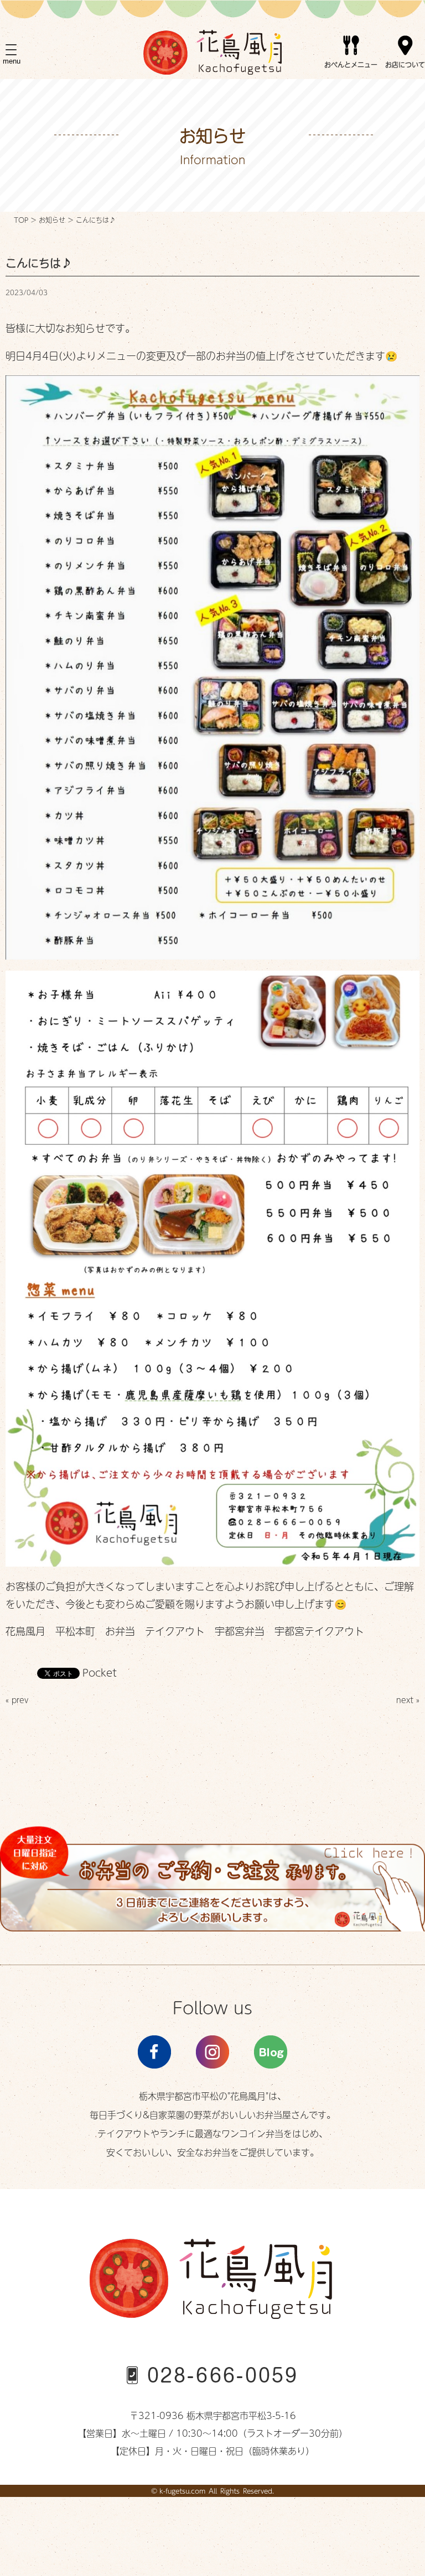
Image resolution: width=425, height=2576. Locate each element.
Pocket (100, 1672)
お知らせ (52, 220)
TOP (21, 220)
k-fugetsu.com (182, 2491)
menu (12, 61)
